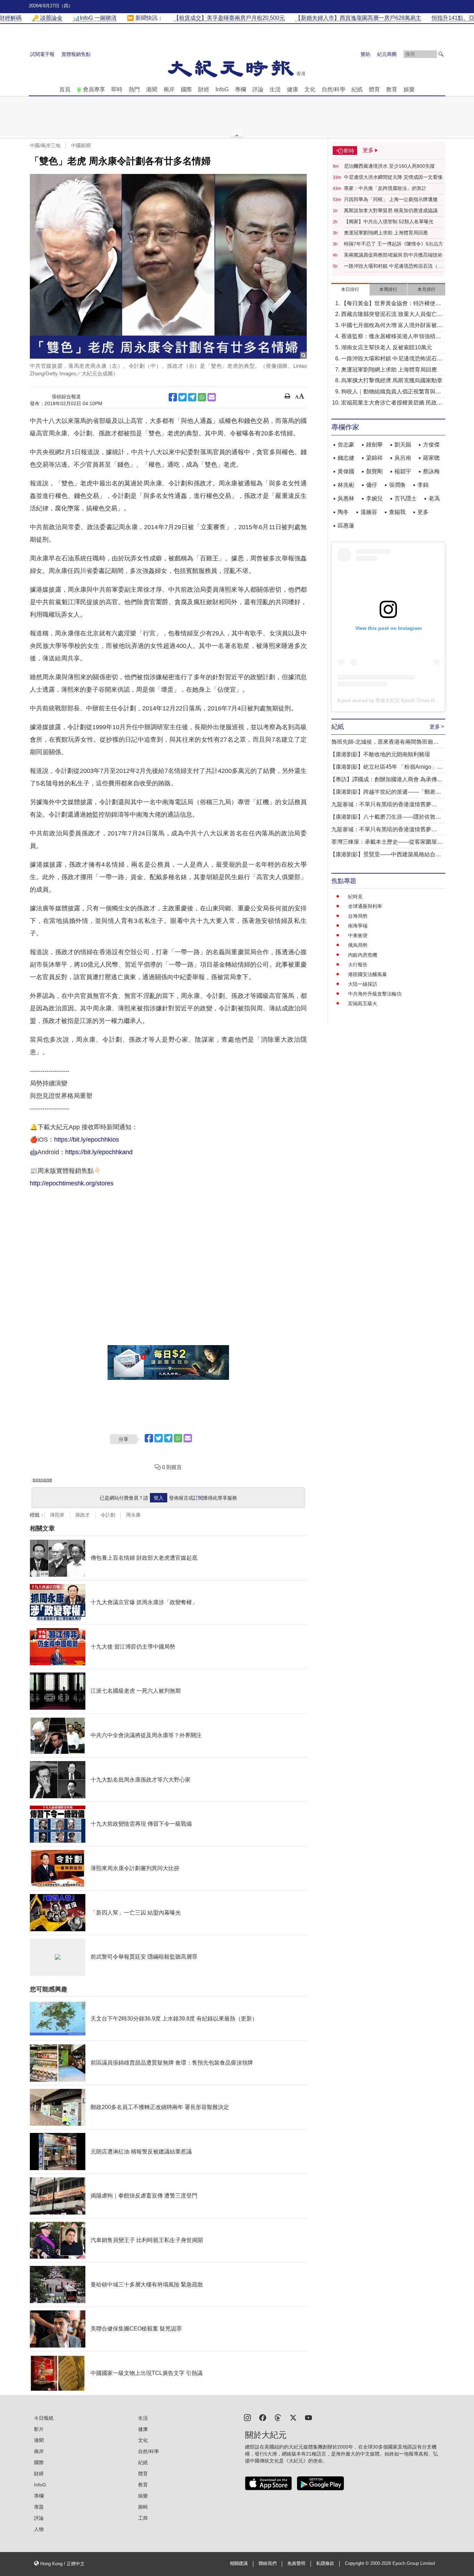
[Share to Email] (212, 397)
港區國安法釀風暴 (367, 974)
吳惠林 (346, 498)
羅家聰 (431, 458)
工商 (143, 2518)
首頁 (65, 89)
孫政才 (83, 1515)
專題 (39, 2507)
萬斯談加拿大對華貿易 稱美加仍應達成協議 (391, 210)
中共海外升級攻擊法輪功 (375, 994)
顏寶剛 (374, 471)
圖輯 (143, 2507)
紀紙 (357, 89)
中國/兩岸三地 (45, 145)
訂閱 (198, 1498)
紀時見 (355, 897)
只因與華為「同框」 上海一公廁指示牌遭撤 (391, 199)
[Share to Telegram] (192, 397)
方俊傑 (431, 445)
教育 (392, 89)
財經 (204, 89)
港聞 (152, 89)
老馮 (434, 498)
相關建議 (239, 2564)
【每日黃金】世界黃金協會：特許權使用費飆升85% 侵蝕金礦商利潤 (391, 304)
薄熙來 (57, 1515)
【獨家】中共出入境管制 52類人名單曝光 (389, 222)
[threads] (278, 2417)
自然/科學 (333, 89)
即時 (117, 89)
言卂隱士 (406, 498)
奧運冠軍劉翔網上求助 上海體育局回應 (386, 233)
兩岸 (169, 89)
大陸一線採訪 (363, 984)
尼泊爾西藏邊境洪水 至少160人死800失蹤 (389, 166)
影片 (39, 2429)
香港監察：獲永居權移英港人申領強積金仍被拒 (391, 337)
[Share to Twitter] (183, 397)
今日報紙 (44, 2418)
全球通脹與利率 (365, 906)
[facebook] (263, 2417)
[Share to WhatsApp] (202, 397)
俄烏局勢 (358, 945)
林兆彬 (346, 485)
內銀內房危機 (363, 955)
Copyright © (358, 2564)
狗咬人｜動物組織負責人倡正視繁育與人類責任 (391, 392)
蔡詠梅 (431, 471)
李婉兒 (374, 498)
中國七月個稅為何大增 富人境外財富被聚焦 (392, 326)
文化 (310, 89)
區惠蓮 (346, 526)
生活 (275, 89)
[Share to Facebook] (173, 397)
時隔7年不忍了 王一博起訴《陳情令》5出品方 (393, 244)
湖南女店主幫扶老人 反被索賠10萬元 (387, 347)
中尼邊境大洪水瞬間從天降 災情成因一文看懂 (393, 177)
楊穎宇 (403, 471)
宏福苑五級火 (363, 1003)
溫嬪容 (369, 512)
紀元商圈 (387, 54)
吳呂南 (403, 458)
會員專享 (94, 89)
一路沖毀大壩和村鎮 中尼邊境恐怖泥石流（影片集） (393, 266)
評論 (258, 89)
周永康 (133, 1515)
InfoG (222, 89)
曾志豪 (346, 445)
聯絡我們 (268, 2564)
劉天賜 (403, 445)
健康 (293, 89)
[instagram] (247, 2417)
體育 (374, 89)
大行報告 (358, 965)
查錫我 (397, 512)
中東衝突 (358, 935)
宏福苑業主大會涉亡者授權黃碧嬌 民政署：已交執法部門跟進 (389, 403)
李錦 (423, 485)
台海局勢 (358, 916)
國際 (186, 89)
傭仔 (372, 485)
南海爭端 (358, 926)
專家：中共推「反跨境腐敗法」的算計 (385, 188)
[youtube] (308, 2417)
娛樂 (409, 89)
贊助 (365, 54)
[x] (293, 2417)
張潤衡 (397, 485)
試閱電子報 (42, 54)
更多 (423, 512)
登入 (159, 1498)
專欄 (240, 89)
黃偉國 (346, 471)
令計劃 (108, 1515)
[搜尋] (441, 54)
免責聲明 (296, 2564)
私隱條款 (325, 2564)
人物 (39, 2529)
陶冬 (343, 512)
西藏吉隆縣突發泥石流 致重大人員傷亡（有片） (389, 315)
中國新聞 (81, 145)
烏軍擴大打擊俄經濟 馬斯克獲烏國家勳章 (392, 380)
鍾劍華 (374, 445)
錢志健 (346, 458)
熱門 (134, 89)
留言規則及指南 (42, 1480)
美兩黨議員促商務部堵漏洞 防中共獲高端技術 (393, 255)
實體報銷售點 (76, 54)
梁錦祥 (374, 458)
